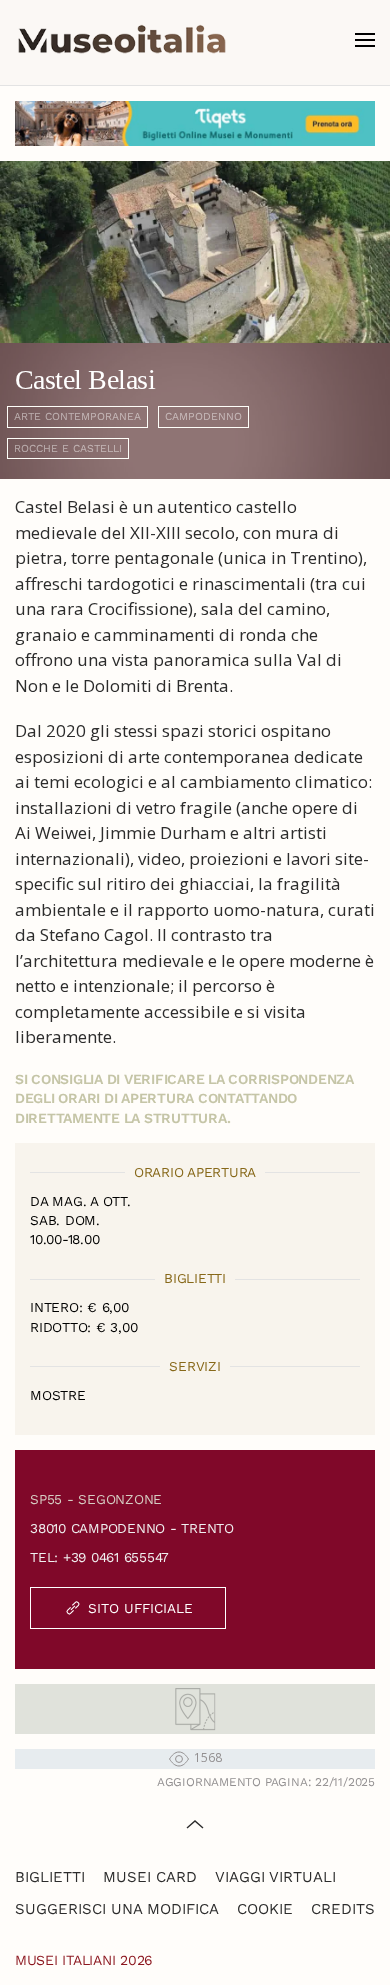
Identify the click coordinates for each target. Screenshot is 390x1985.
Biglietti (50, 1877)
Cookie (265, 1909)
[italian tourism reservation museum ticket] (195, 123)
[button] (365, 40)
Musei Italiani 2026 (84, 1960)
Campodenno (203, 416)
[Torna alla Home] (122, 40)
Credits (343, 1909)
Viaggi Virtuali (275, 1877)
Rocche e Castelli (68, 448)
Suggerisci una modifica (117, 1909)
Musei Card (150, 1877)
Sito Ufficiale (140, 1608)
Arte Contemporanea (77, 416)
